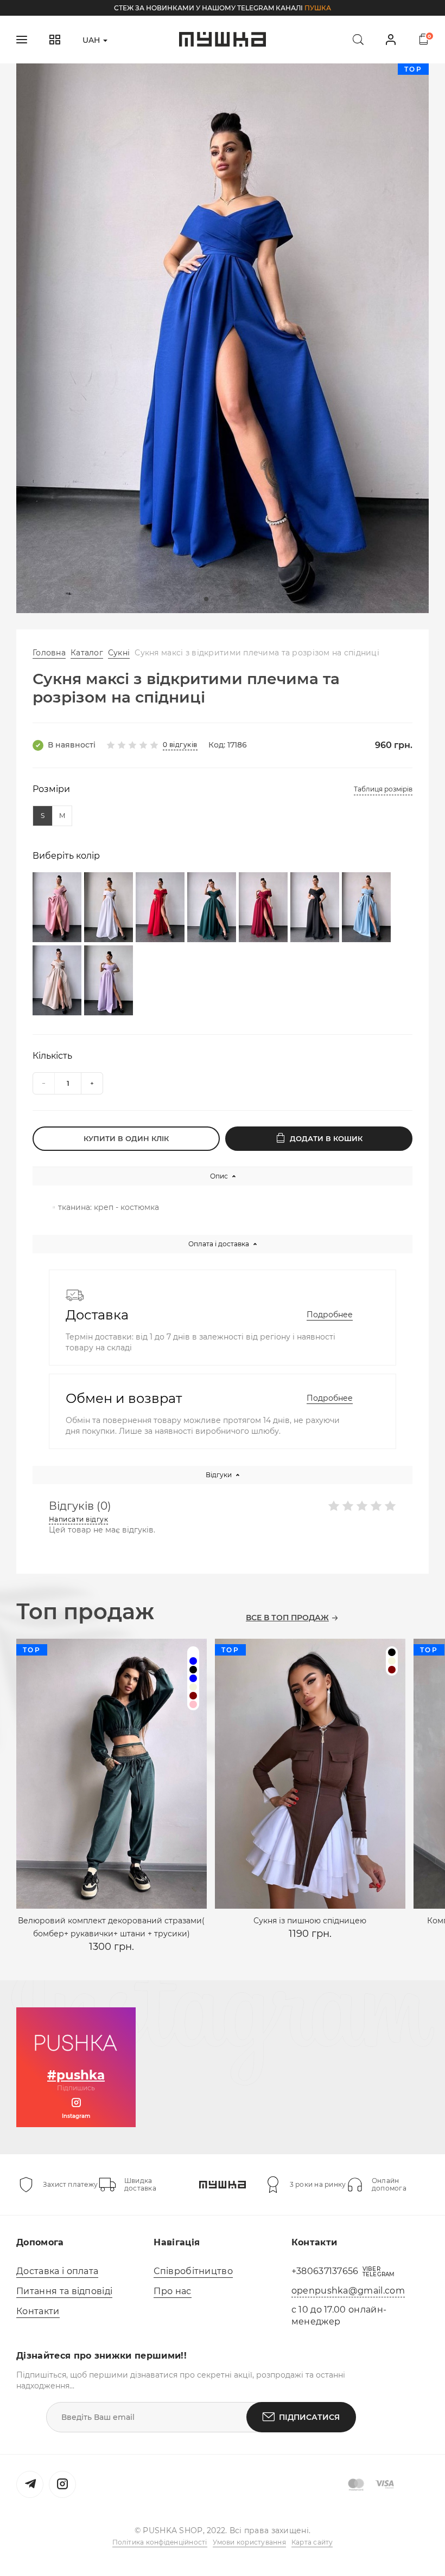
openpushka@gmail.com (348, 2291)
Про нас (172, 2291)
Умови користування (249, 2542)
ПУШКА (318, 8)
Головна (49, 653)
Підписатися (309, 2417)
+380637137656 (325, 2271)
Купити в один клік (126, 1138)
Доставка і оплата (57, 2271)
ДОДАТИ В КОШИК (326, 1138)
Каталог (87, 653)
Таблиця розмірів (383, 789)
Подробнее (330, 1315)
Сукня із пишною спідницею (310, 1921)
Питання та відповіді (64, 2291)
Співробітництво (193, 2271)
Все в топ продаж (287, 1618)
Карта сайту (312, 2542)
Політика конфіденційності (160, 2542)
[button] (206, 599)
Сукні (119, 653)
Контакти (38, 2311)
